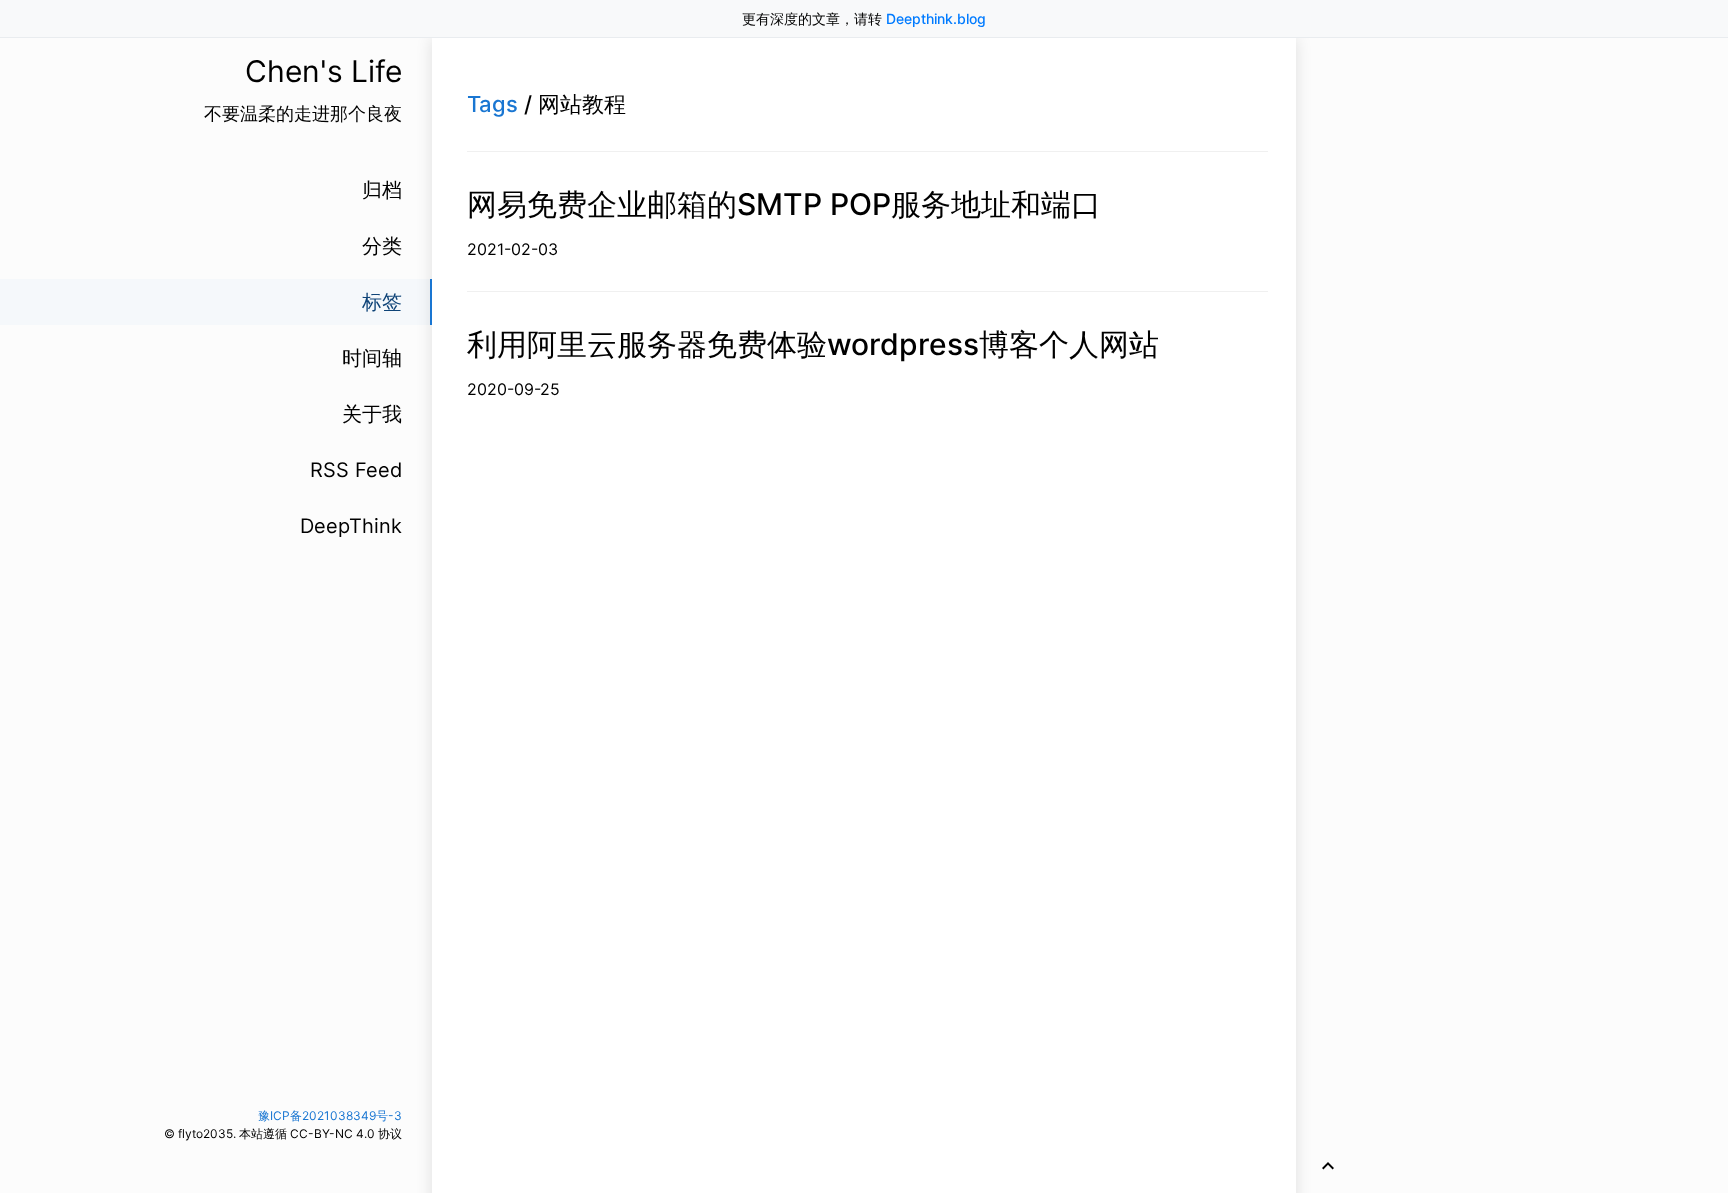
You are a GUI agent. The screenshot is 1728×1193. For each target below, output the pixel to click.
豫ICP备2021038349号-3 (330, 1115)
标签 (382, 302)
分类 (382, 246)
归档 (382, 190)
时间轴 (372, 358)
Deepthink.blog (936, 18)
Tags (492, 104)
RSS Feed (356, 470)
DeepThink (351, 526)
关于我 (372, 414)
